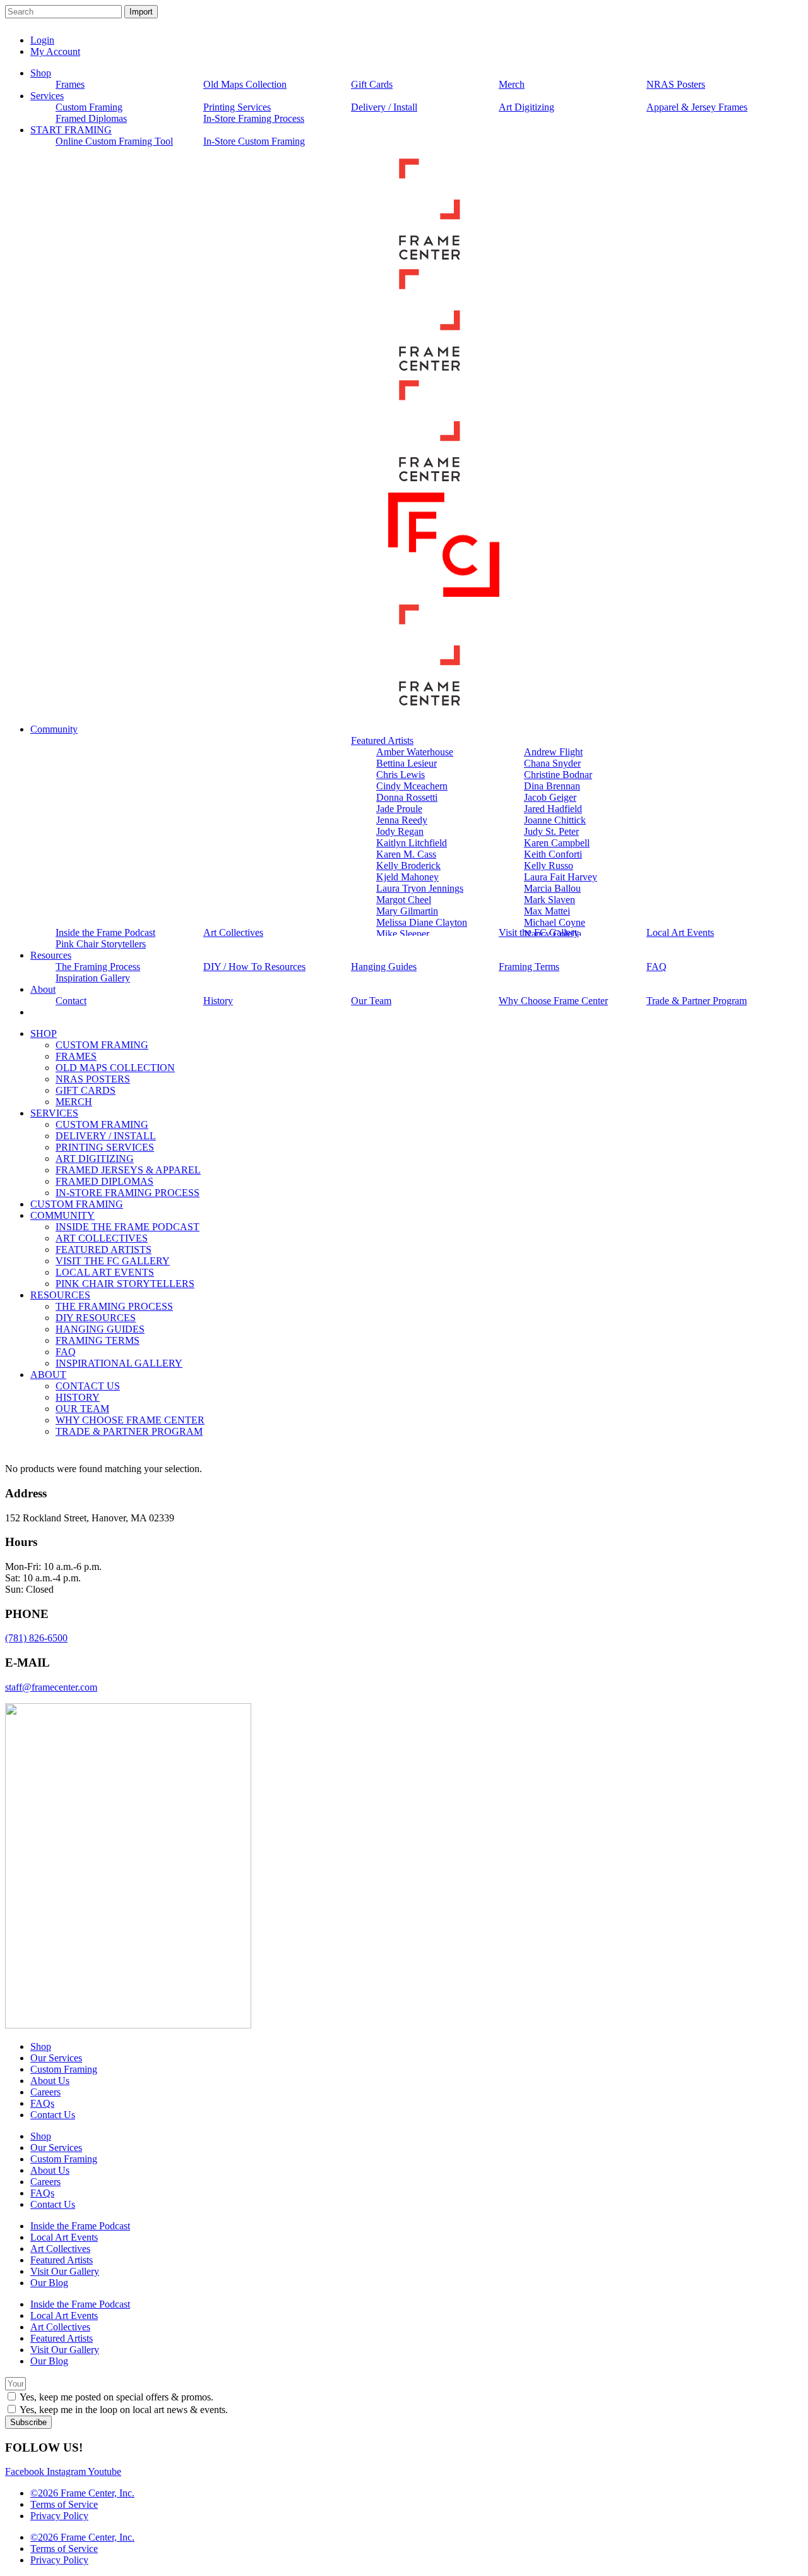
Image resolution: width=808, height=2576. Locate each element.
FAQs (42, 2103)
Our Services (56, 2058)
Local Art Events (64, 2237)
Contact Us (53, 2115)
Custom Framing (64, 2069)
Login (42, 40)
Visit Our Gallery (65, 2271)
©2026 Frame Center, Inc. (82, 2493)
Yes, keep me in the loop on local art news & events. (124, 2410)
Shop (41, 2046)
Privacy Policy (59, 2516)
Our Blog (49, 2283)
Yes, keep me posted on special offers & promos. (116, 2397)
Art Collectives (60, 2249)
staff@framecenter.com (51, 1687)
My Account (55, 51)
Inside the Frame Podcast (80, 2226)
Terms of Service (64, 2504)
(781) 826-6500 (36, 1638)
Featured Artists (62, 2260)
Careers (45, 2092)
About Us (50, 2081)
